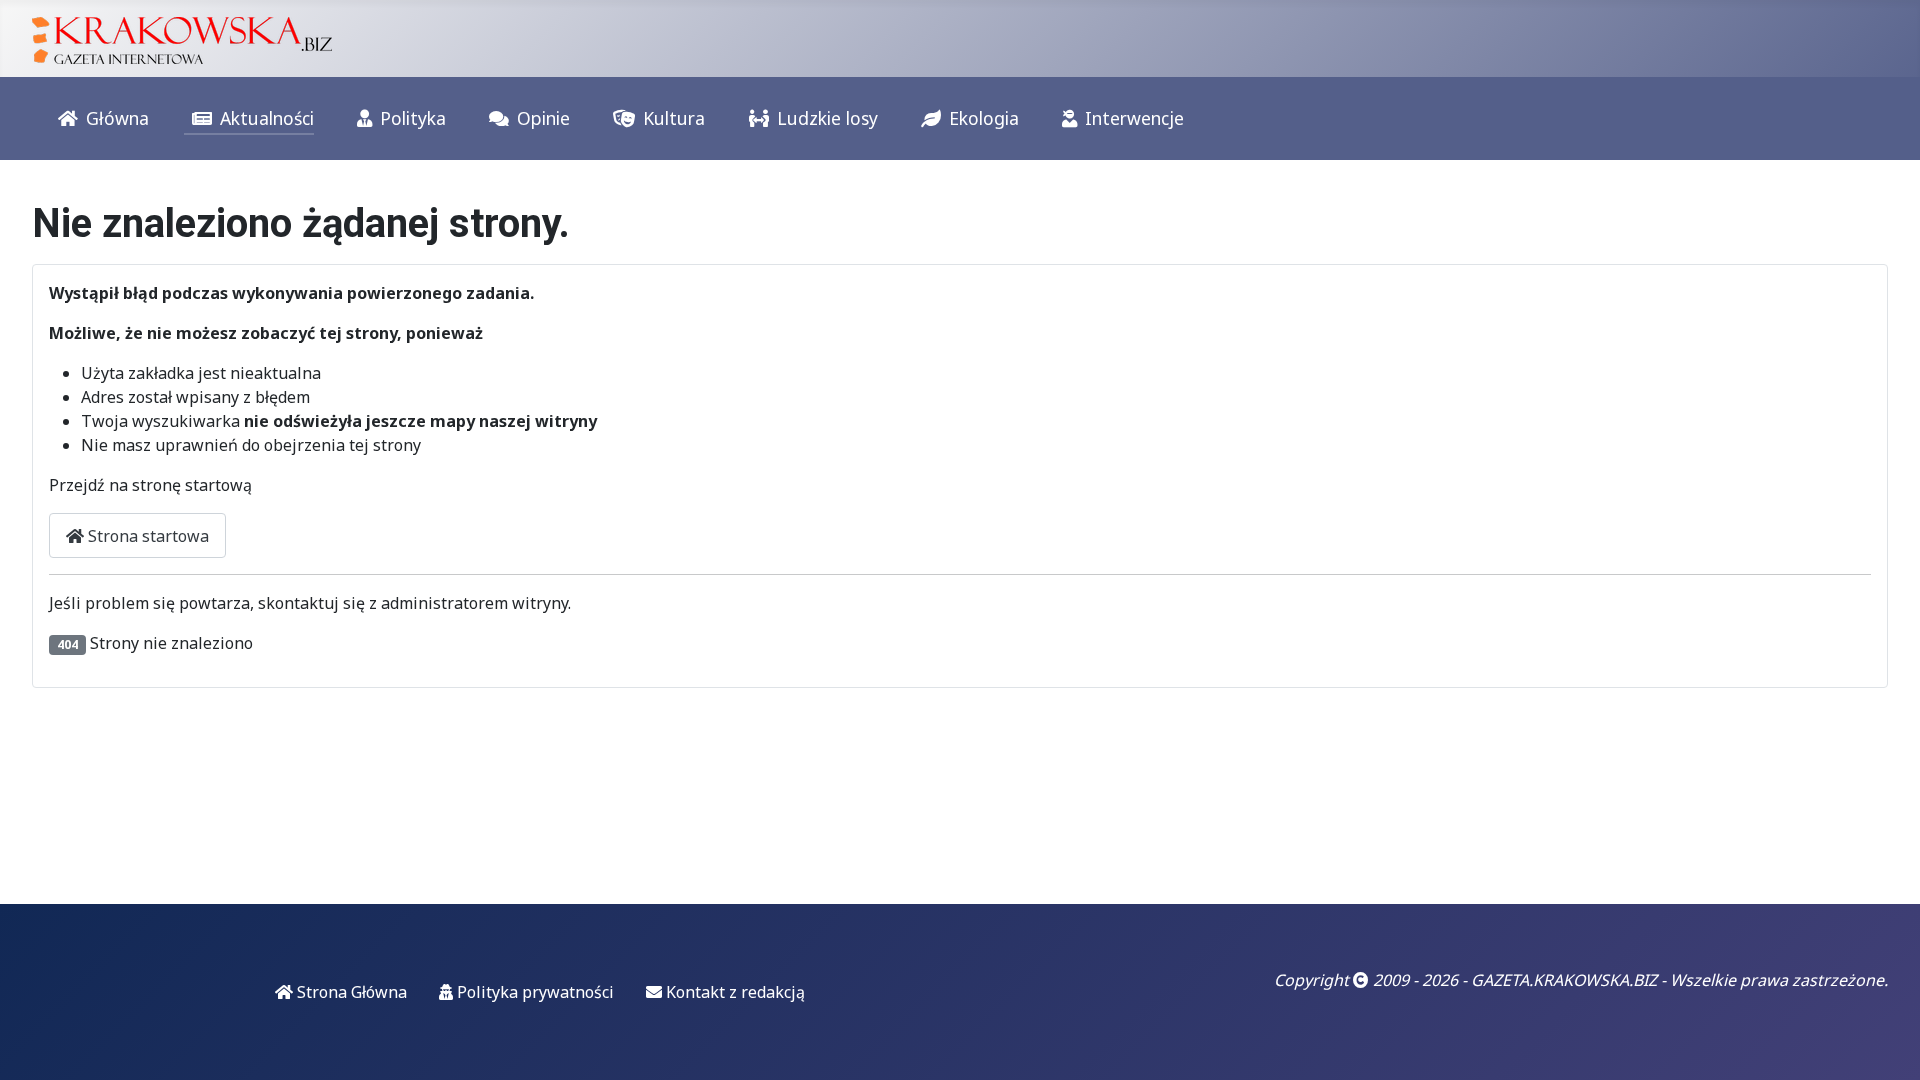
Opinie (543, 118)
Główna (117, 118)
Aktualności (267, 118)
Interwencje (1134, 118)
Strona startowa (146, 536)
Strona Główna (350, 992)
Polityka (413, 118)
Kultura (674, 118)
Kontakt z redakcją (733, 992)
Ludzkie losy (827, 118)
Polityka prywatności (533, 992)
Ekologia (984, 118)
